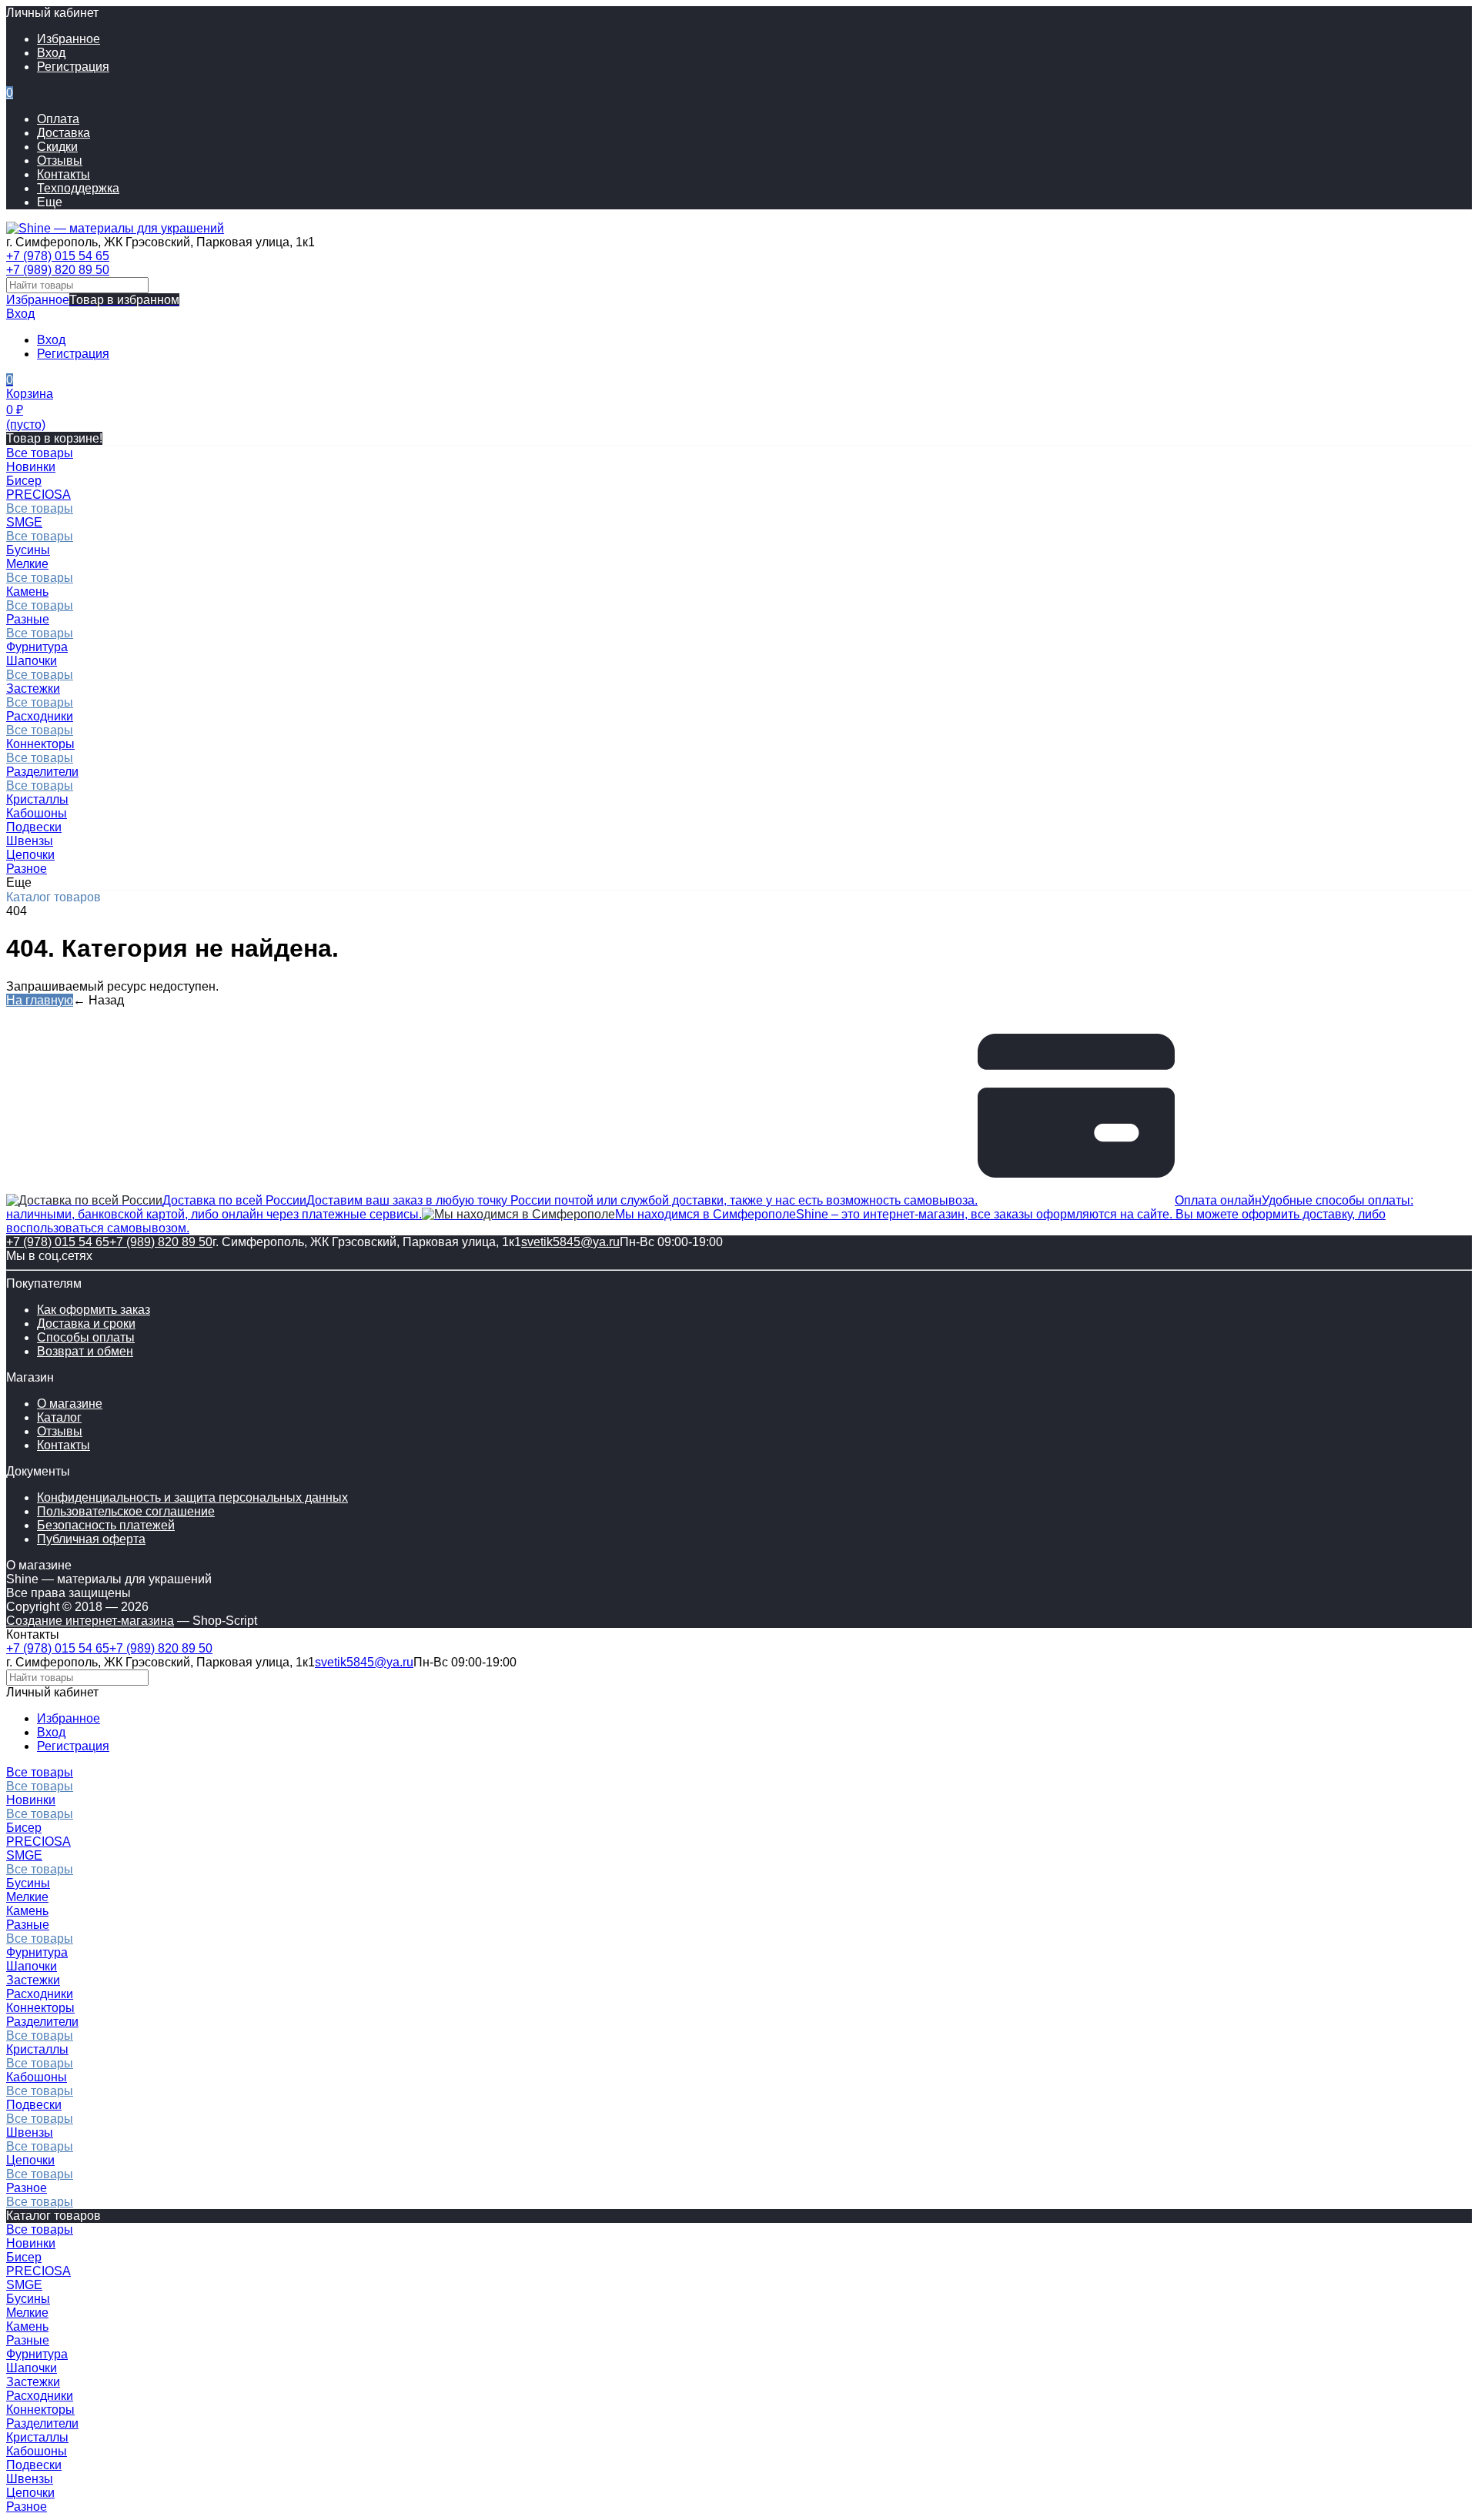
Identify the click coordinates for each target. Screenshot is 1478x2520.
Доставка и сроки (86, 1324)
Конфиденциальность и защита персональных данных (192, 1497)
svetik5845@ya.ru (570, 1242)
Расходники (40, 716)
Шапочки (32, 661)
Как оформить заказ (94, 1310)
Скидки (57, 147)
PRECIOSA (38, 495)
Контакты (64, 174)
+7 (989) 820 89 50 (58, 270)
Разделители (42, 772)
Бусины (28, 1883)
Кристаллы (37, 2049)
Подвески (34, 2105)
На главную (40, 1000)
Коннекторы (40, 744)
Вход (51, 53)
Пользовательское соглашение (126, 1511)
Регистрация (73, 67)
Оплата (58, 119)
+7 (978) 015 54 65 (58, 256)
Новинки (31, 1800)
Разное (27, 2188)
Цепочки (30, 2160)
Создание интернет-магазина (90, 1621)
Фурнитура (37, 1952)
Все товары (40, 508)
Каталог (59, 1417)
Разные (28, 619)
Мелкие (27, 564)
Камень (27, 592)
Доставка (64, 133)
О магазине (70, 1404)
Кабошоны (37, 2077)
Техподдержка (78, 188)
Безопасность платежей (106, 1525)
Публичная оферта (91, 1539)
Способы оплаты (86, 1337)
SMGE (24, 522)
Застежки (33, 688)
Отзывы (60, 160)
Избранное (93, 300)
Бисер (24, 1828)
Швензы (30, 2132)
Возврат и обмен (85, 1351)
